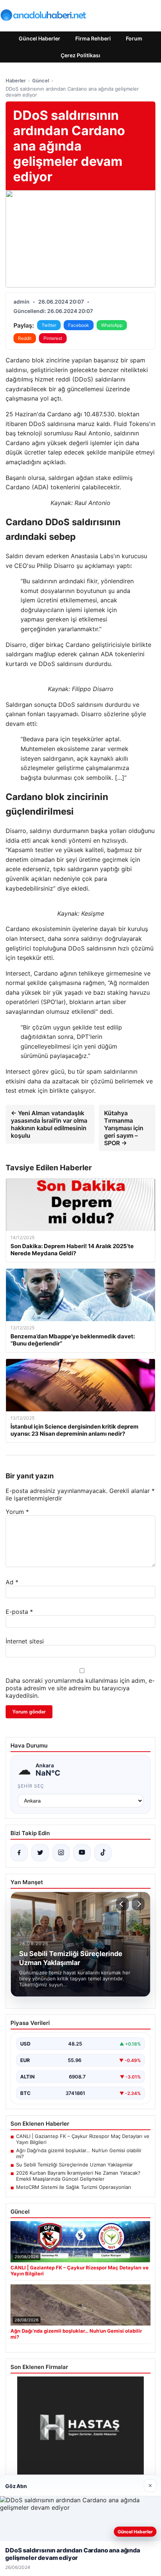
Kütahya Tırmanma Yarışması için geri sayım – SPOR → (124, 1128)
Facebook (79, 325)
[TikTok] (103, 1853)
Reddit (25, 338)
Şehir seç (31, 1786)
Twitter (49, 325)
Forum (134, 38)
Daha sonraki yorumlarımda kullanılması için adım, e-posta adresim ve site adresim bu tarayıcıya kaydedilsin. (80, 1688)
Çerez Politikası (80, 55)
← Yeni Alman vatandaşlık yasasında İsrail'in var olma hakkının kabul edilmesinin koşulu (49, 1124)
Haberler (16, 80)
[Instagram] (61, 1853)
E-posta (19, 1612)
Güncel (41, 80)
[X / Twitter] (40, 1853)
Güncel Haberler (40, 38)
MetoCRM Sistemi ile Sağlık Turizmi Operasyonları (74, 2187)
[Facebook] (19, 1853)
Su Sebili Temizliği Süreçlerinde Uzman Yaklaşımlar (75, 2165)
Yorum (17, 1512)
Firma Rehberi (93, 38)
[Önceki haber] (122, 1904)
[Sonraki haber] (138, 1904)
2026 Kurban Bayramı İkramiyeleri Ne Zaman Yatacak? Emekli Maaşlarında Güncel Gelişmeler (78, 2176)
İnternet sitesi (25, 1641)
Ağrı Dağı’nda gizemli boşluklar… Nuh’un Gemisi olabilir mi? (79, 2153)
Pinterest (53, 338)
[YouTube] (82, 1853)
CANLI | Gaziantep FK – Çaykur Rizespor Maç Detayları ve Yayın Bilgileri (83, 2139)
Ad (12, 1582)
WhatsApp (112, 325)
